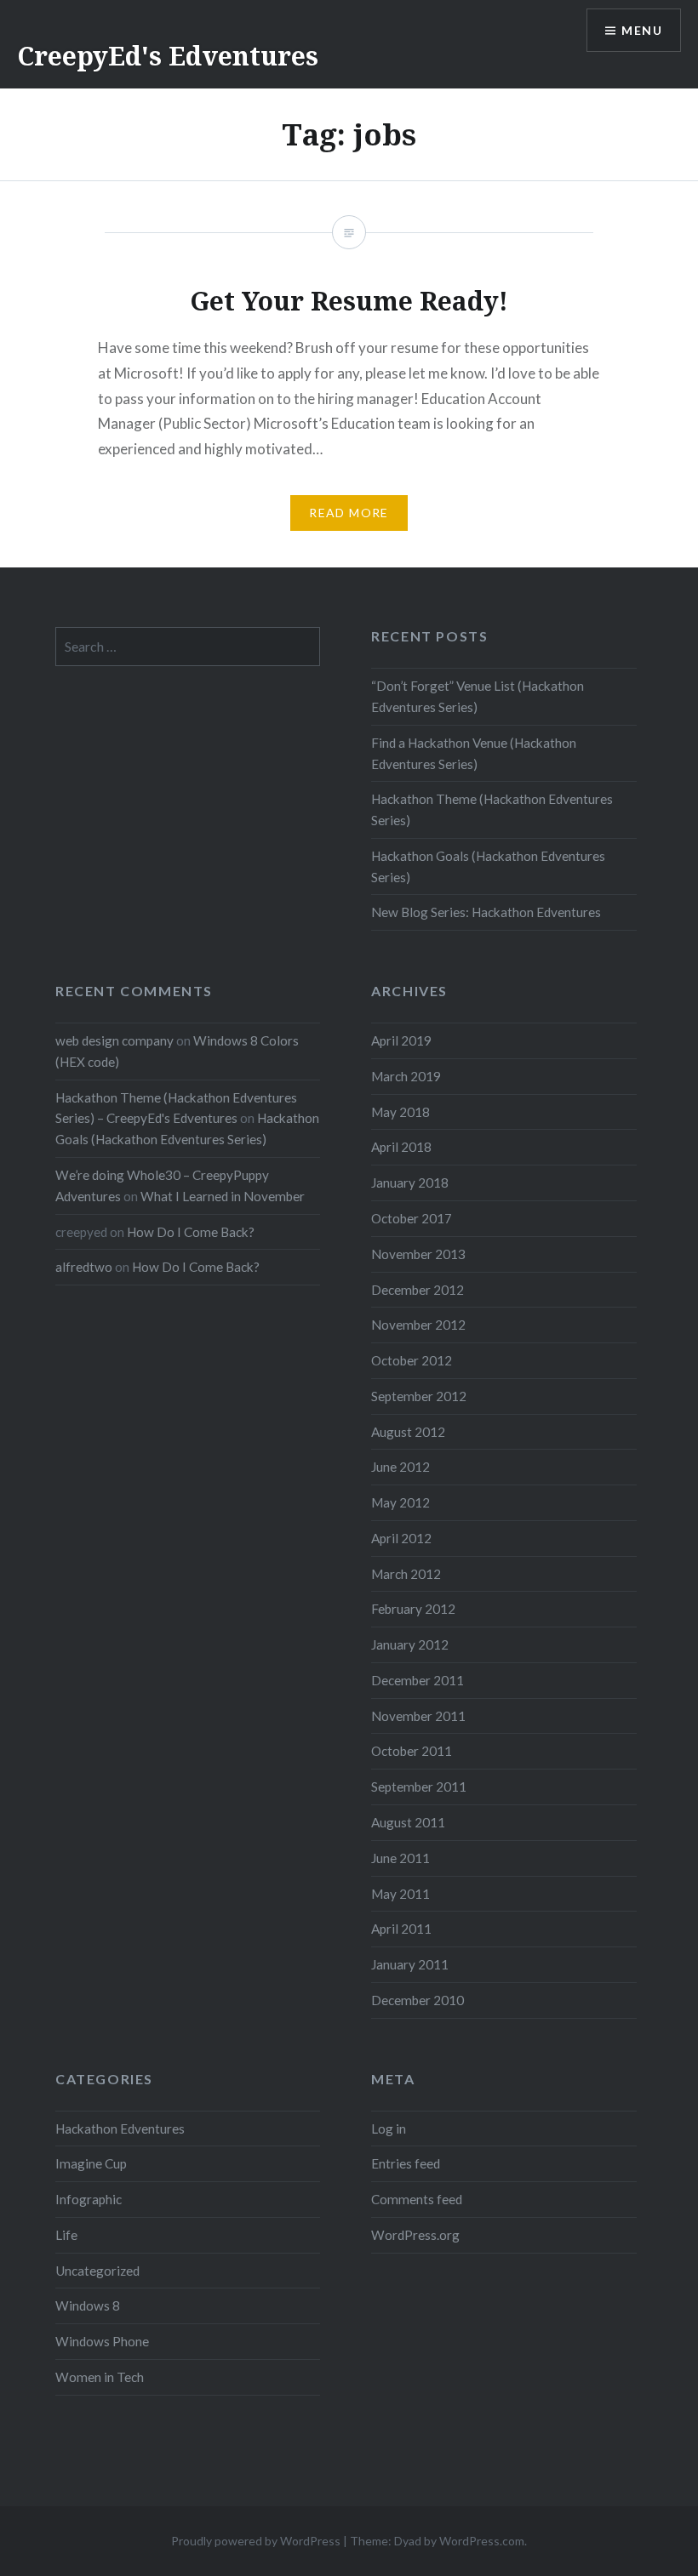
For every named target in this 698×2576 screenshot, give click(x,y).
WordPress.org (415, 2235)
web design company (114, 1040)
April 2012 (401, 1538)
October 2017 (412, 1218)
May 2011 (400, 1894)
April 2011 (401, 1929)
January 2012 (410, 1644)
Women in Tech (100, 2377)
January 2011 (410, 1964)
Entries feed (406, 2163)
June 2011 (400, 1858)
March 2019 (406, 1076)
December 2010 (418, 2000)
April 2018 (401, 1147)
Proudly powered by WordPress (256, 2541)
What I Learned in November (223, 1196)
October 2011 (412, 1751)
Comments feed (417, 2199)
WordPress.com (482, 2541)
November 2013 (418, 1254)
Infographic (89, 2199)
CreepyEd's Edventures (168, 56)
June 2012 (400, 1467)
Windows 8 (88, 2305)
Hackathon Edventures (120, 2129)
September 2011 (419, 1787)
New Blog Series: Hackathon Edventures (486, 912)
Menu (642, 30)
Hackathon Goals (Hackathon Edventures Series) (488, 866)
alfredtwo (84, 1267)
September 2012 (419, 1396)
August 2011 (408, 1822)
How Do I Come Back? (191, 1232)
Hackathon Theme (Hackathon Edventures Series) (492, 809)
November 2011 (418, 1716)
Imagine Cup (91, 2163)
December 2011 (418, 1680)
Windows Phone (102, 2341)
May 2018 (400, 1112)
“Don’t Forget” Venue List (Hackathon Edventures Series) (478, 696)
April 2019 (401, 1040)
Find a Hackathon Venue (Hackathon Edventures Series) (474, 753)
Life (66, 2235)
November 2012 (418, 1325)
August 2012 (408, 1432)
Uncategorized (97, 2271)
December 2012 (418, 1290)
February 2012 (413, 1609)
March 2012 (406, 1574)
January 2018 (410, 1183)
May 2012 (400, 1502)
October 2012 (412, 1360)
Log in (389, 2129)
